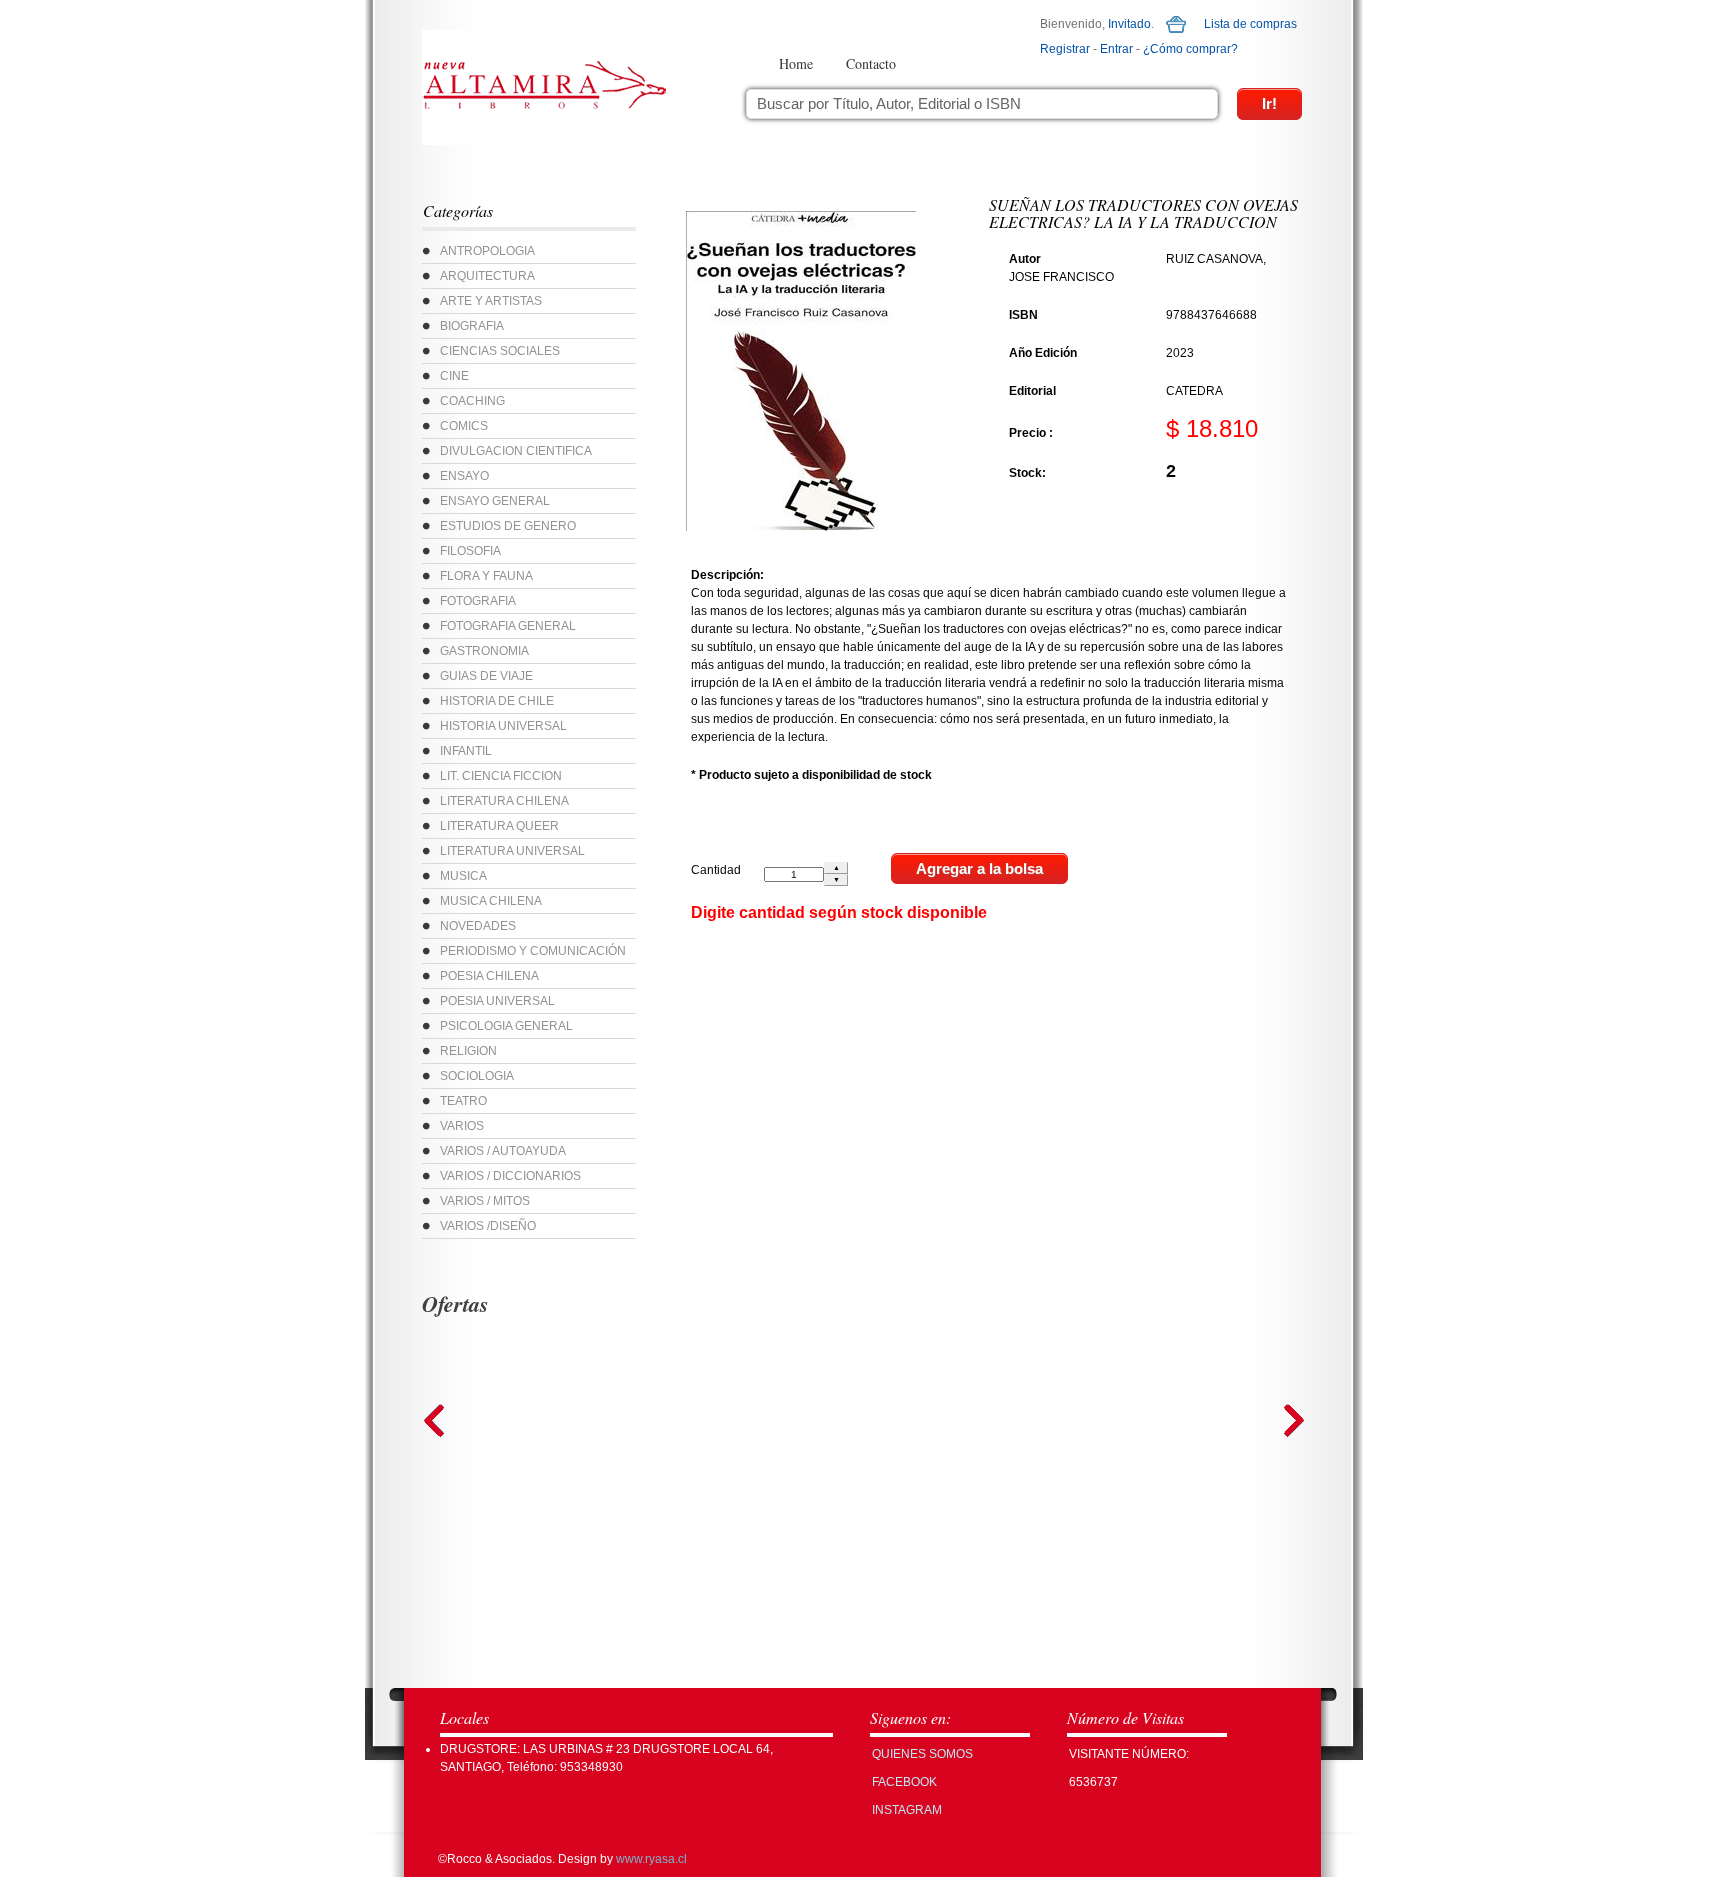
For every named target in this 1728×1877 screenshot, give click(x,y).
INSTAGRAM (907, 1810)
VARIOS (462, 1126)
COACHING (472, 401)
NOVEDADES (478, 926)
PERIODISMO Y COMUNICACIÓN (533, 951)
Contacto (871, 63)
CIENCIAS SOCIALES (500, 351)
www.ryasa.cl (651, 1859)
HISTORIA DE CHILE (497, 701)
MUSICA (463, 876)
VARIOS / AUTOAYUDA (503, 1151)
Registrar (1065, 49)
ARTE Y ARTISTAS (491, 301)
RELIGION (468, 1051)
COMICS (464, 426)
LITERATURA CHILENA (504, 801)
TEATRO (463, 1101)
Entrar (1116, 49)
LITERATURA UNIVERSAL (512, 851)
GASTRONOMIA (484, 651)
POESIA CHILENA (489, 976)
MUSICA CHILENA (491, 901)
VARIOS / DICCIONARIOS (510, 1176)
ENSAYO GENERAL (495, 501)
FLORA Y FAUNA (486, 576)
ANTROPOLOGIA (487, 251)
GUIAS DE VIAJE (486, 676)
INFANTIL (466, 751)
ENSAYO (464, 476)
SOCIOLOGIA (477, 1076)
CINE (454, 376)
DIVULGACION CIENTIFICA (516, 451)
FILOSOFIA (470, 551)
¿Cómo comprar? (1190, 49)
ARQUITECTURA (487, 276)
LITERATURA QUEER (499, 826)
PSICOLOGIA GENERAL (506, 1026)
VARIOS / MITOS (485, 1201)
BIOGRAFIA (472, 326)
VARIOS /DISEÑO (488, 1226)
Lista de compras (1250, 24)
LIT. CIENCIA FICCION (501, 776)
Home (796, 63)
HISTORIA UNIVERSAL (503, 726)
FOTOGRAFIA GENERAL (508, 626)
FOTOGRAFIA (478, 601)
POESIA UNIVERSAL (497, 1001)
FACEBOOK (904, 1782)
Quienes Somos (922, 1754)
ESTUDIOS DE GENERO (508, 526)
